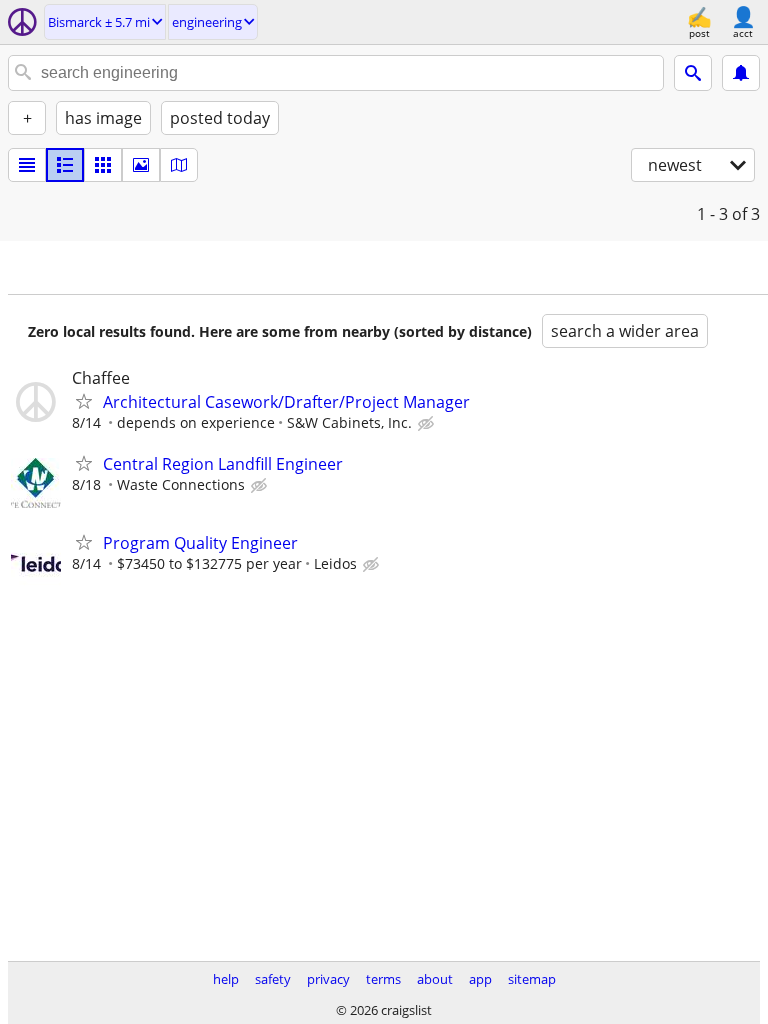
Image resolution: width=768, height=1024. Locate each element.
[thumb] (65, 165)
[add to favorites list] (84, 401)
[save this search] (741, 73)
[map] (179, 165)
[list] (27, 165)
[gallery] (141, 165)
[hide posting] (428, 424)
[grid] (103, 165)
